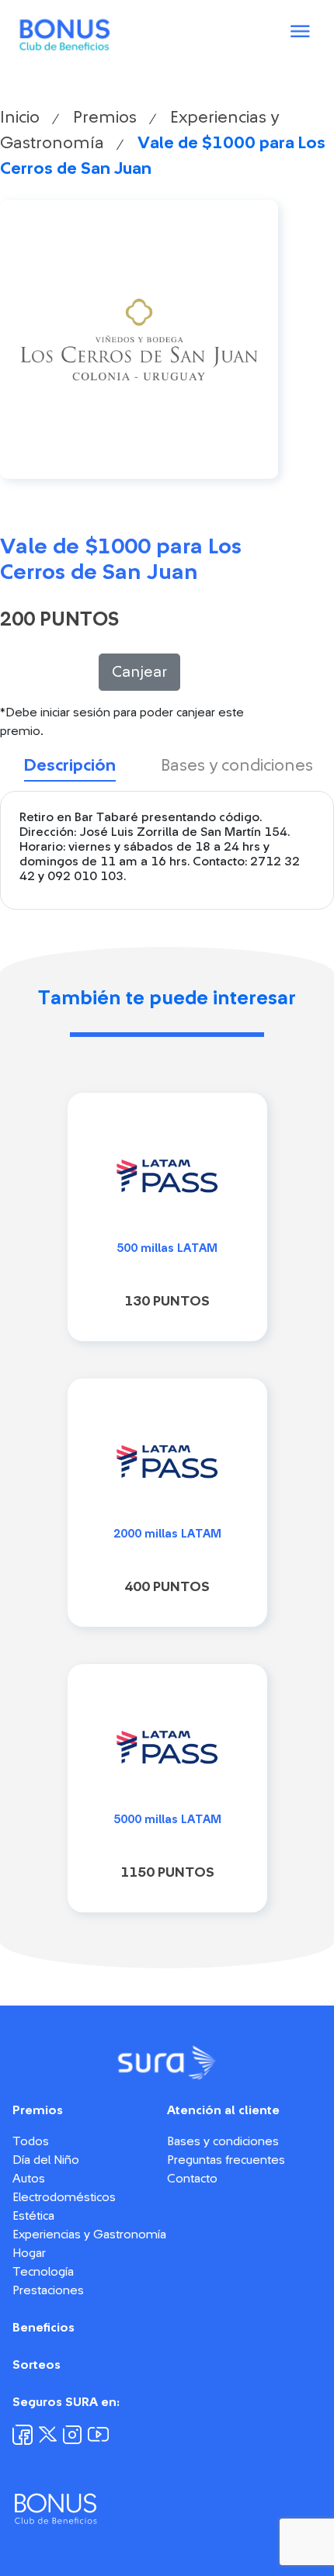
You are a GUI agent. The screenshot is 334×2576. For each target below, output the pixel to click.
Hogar (29, 2253)
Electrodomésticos (64, 2197)
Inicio (20, 117)
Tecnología (43, 2272)
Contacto (192, 2179)
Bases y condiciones (223, 2141)
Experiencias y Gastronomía (89, 2234)
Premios (105, 117)
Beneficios (43, 2328)
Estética (33, 2216)
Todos (31, 2141)
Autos (29, 2179)
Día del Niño (46, 2160)
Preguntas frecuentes (226, 2160)
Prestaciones (48, 2290)
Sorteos (37, 2365)
